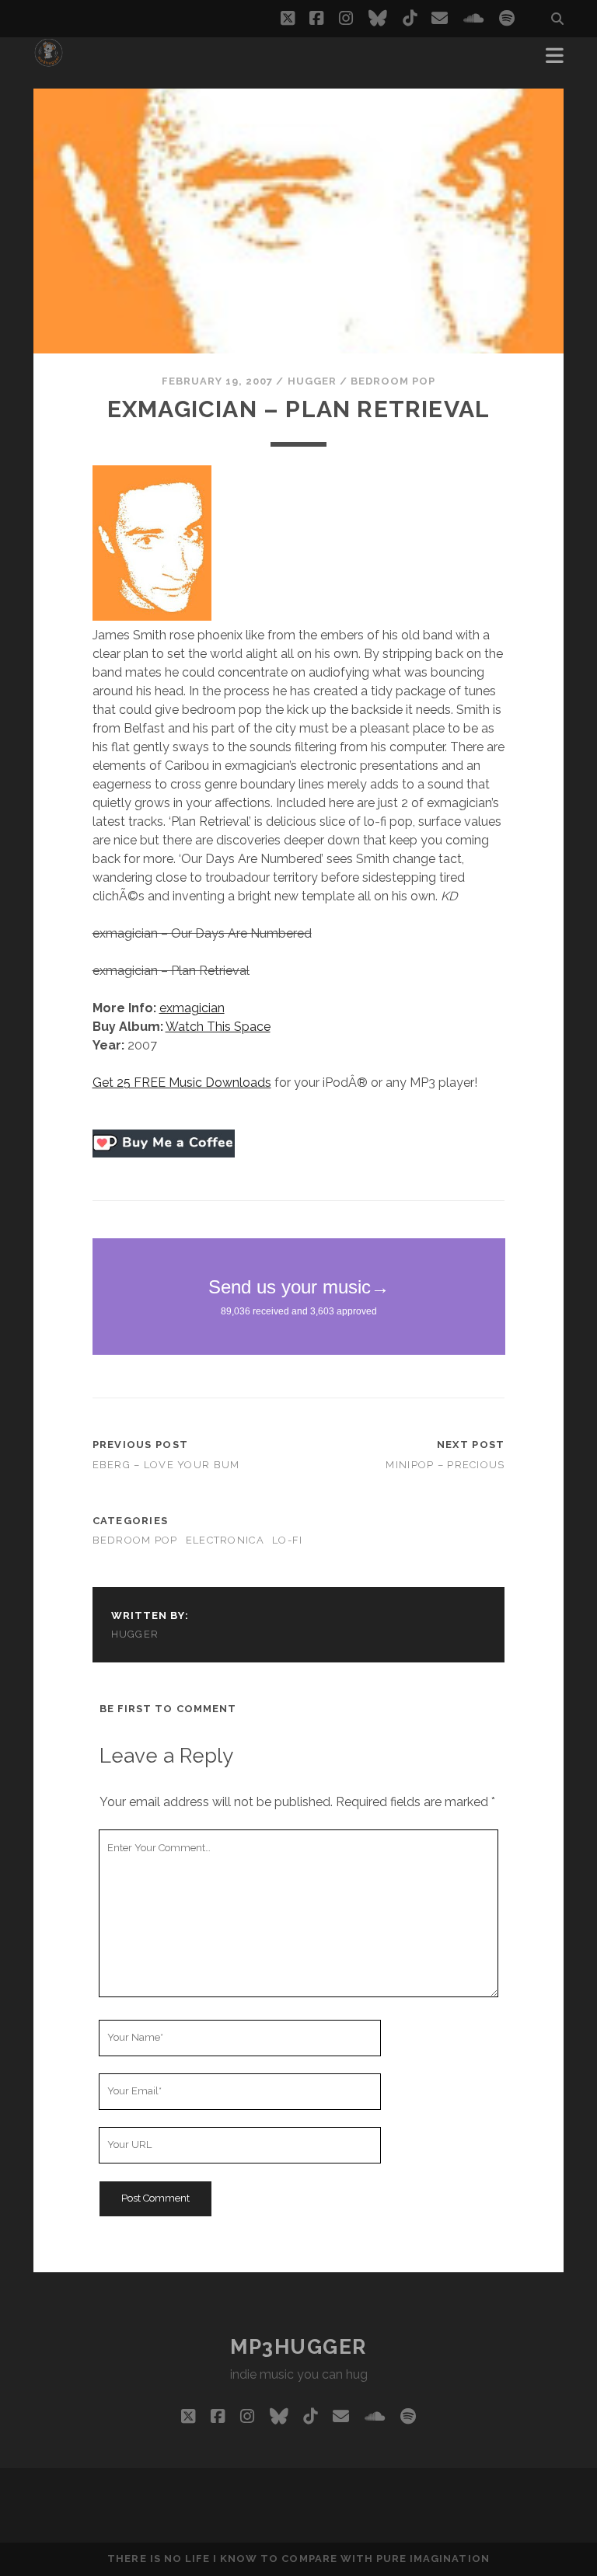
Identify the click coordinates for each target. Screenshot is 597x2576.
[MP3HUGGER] (49, 61)
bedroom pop (393, 381)
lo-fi (287, 1540)
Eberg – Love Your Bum (166, 1465)
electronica (225, 1540)
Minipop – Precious (445, 1465)
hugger (312, 381)
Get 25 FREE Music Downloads (182, 1083)
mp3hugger (298, 2347)
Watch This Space (218, 1027)
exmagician (192, 1008)
